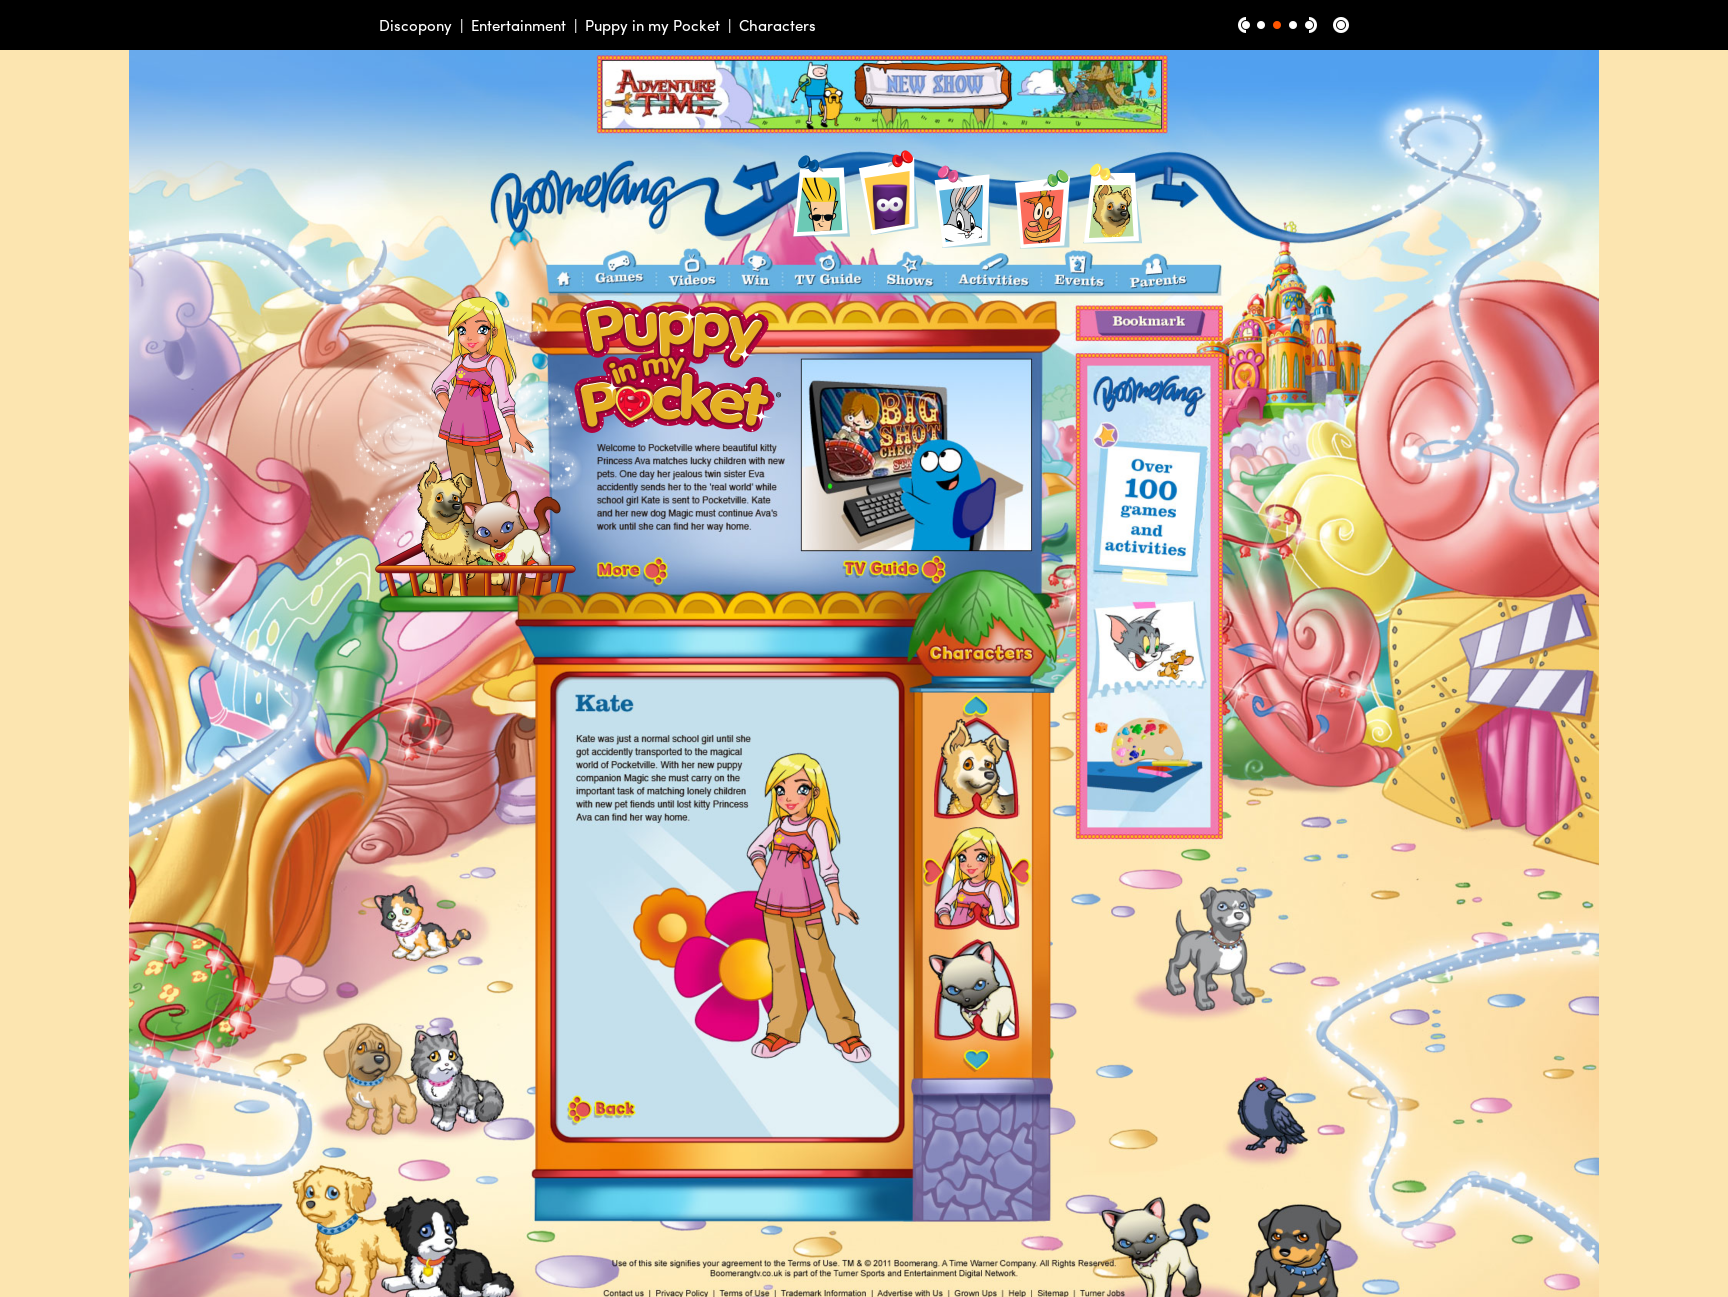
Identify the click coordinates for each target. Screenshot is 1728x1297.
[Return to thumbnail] (1341, 25)
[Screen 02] (1277, 25)
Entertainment (518, 25)
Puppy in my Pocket (652, 25)
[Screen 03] (1293, 25)
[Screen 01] (1261, 25)
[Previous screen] (1244, 25)
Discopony (415, 25)
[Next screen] (1311, 25)
